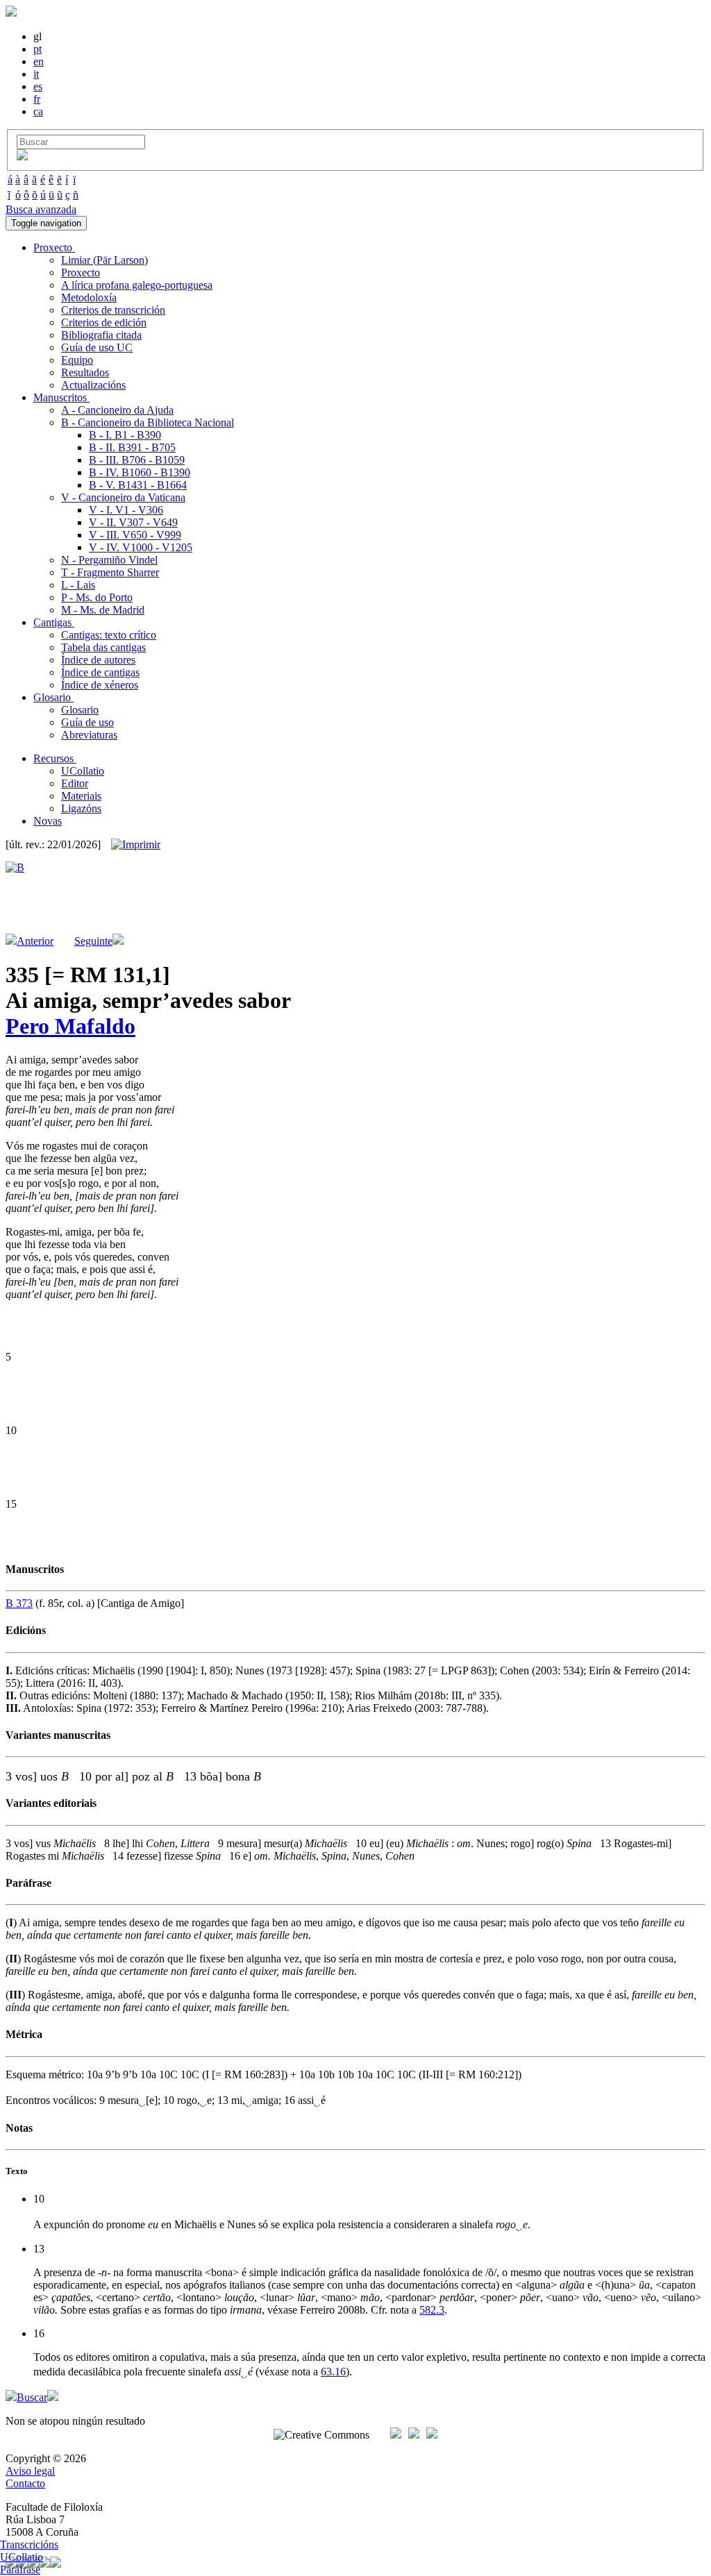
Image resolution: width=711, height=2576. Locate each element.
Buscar (32, 2397)
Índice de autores (98, 660)
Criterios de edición (104, 322)
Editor (75, 783)
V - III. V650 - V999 (135, 535)
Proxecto (81, 272)
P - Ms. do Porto (97, 597)
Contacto (25, 2483)
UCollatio (83, 771)
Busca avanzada (41, 209)
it (36, 74)
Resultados (85, 372)
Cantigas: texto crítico (109, 635)
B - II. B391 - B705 (132, 447)
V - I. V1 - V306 (126, 510)
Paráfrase (20, 2569)
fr (37, 99)
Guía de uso (87, 722)
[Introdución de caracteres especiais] (22, 157)
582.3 (432, 2310)
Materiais (81, 796)
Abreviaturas (89, 735)
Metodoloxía (89, 297)
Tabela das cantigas (103, 647)
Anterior (35, 941)
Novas (48, 821)
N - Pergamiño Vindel (109, 560)
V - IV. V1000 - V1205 (141, 547)
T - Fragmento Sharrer (110, 572)
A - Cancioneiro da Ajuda (117, 410)
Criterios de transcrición (113, 310)
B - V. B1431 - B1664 (138, 485)
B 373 (19, 1603)
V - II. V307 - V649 (133, 522)
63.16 (333, 2372)
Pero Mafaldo (70, 1026)
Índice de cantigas (100, 672)
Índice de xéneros (100, 685)
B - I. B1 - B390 (125, 435)
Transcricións (29, 2544)
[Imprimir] (136, 845)
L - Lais (78, 585)
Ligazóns (81, 808)
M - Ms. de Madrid (103, 610)
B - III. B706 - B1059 (137, 460)
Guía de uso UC (97, 347)
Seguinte (93, 941)
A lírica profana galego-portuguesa (137, 285)
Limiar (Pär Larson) (104, 260)
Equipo (77, 360)
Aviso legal (30, 2471)
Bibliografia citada (101, 335)
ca (38, 111)
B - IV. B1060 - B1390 (140, 472)
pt (37, 49)
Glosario (80, 710)
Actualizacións (93, 385)
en (39, 61)
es (38, 86)
